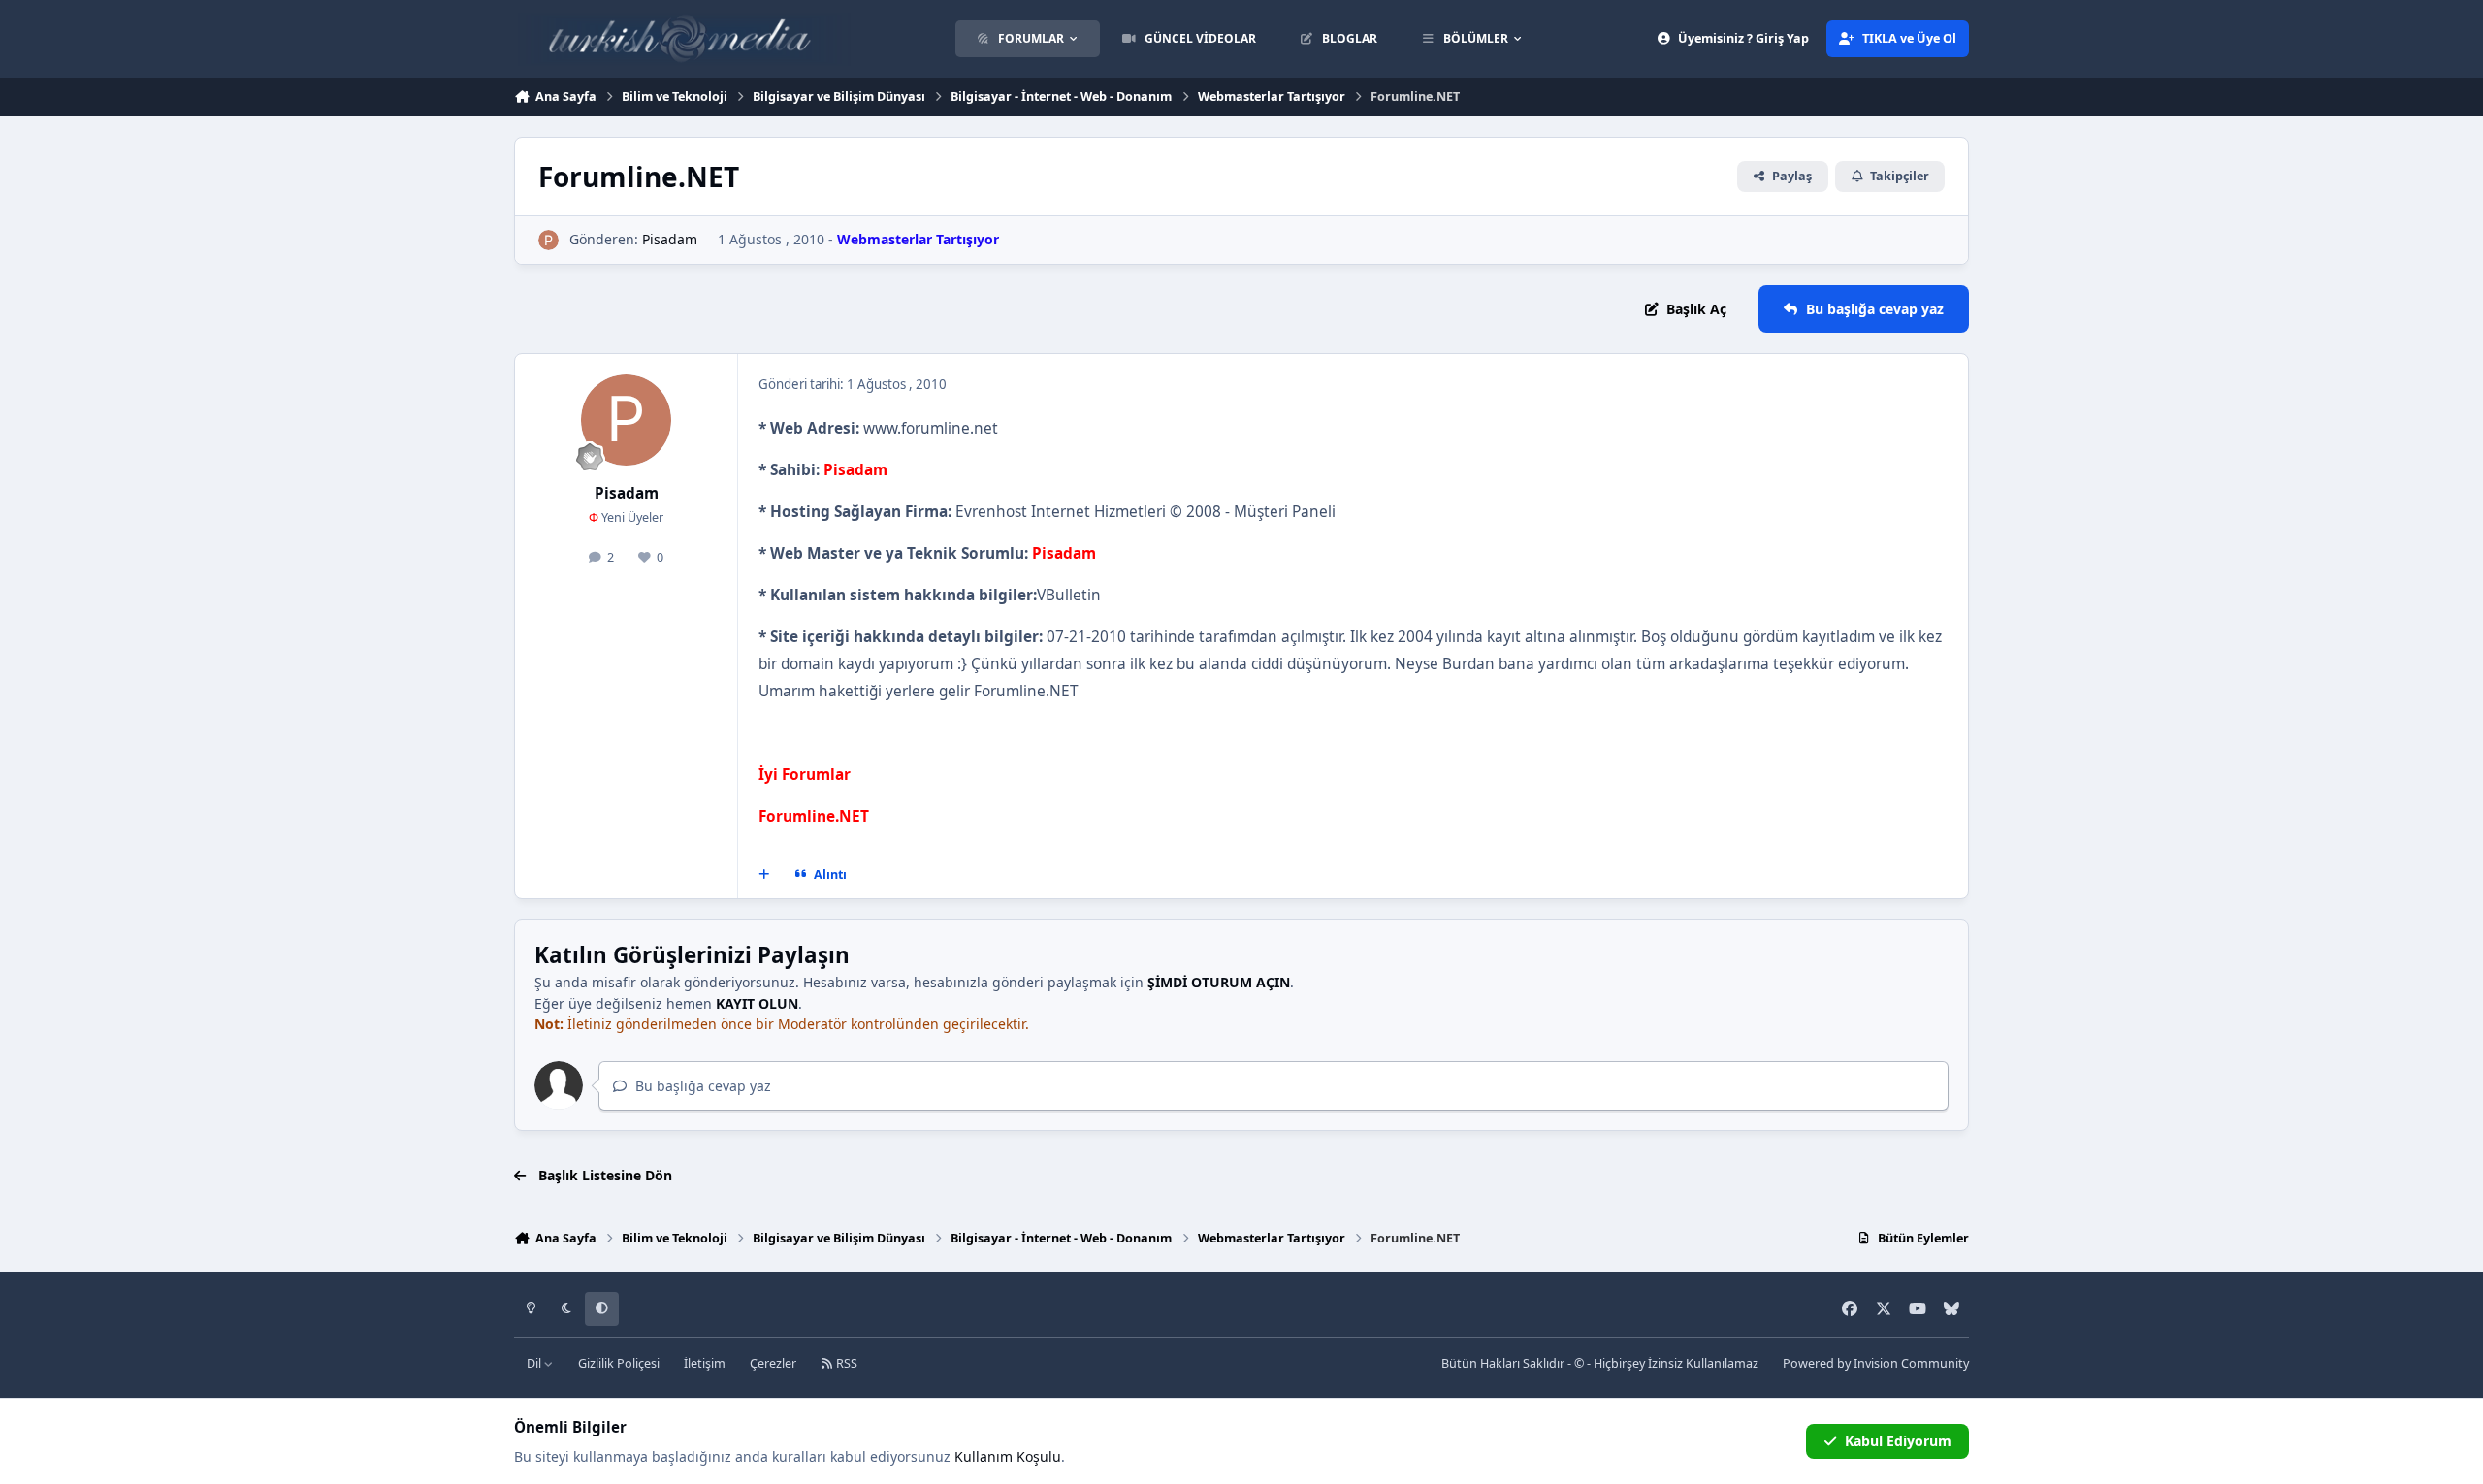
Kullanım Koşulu (1008, 1456)
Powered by (1876, 1363)
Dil (535, 1363)
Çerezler (773, 1363)
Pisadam (670, 239)
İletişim (705, 1363)
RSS (845, 1363)
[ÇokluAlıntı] (764, 874)
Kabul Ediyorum (1898, 1441)
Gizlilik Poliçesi (619, 1363)
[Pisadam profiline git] (548, 240)
